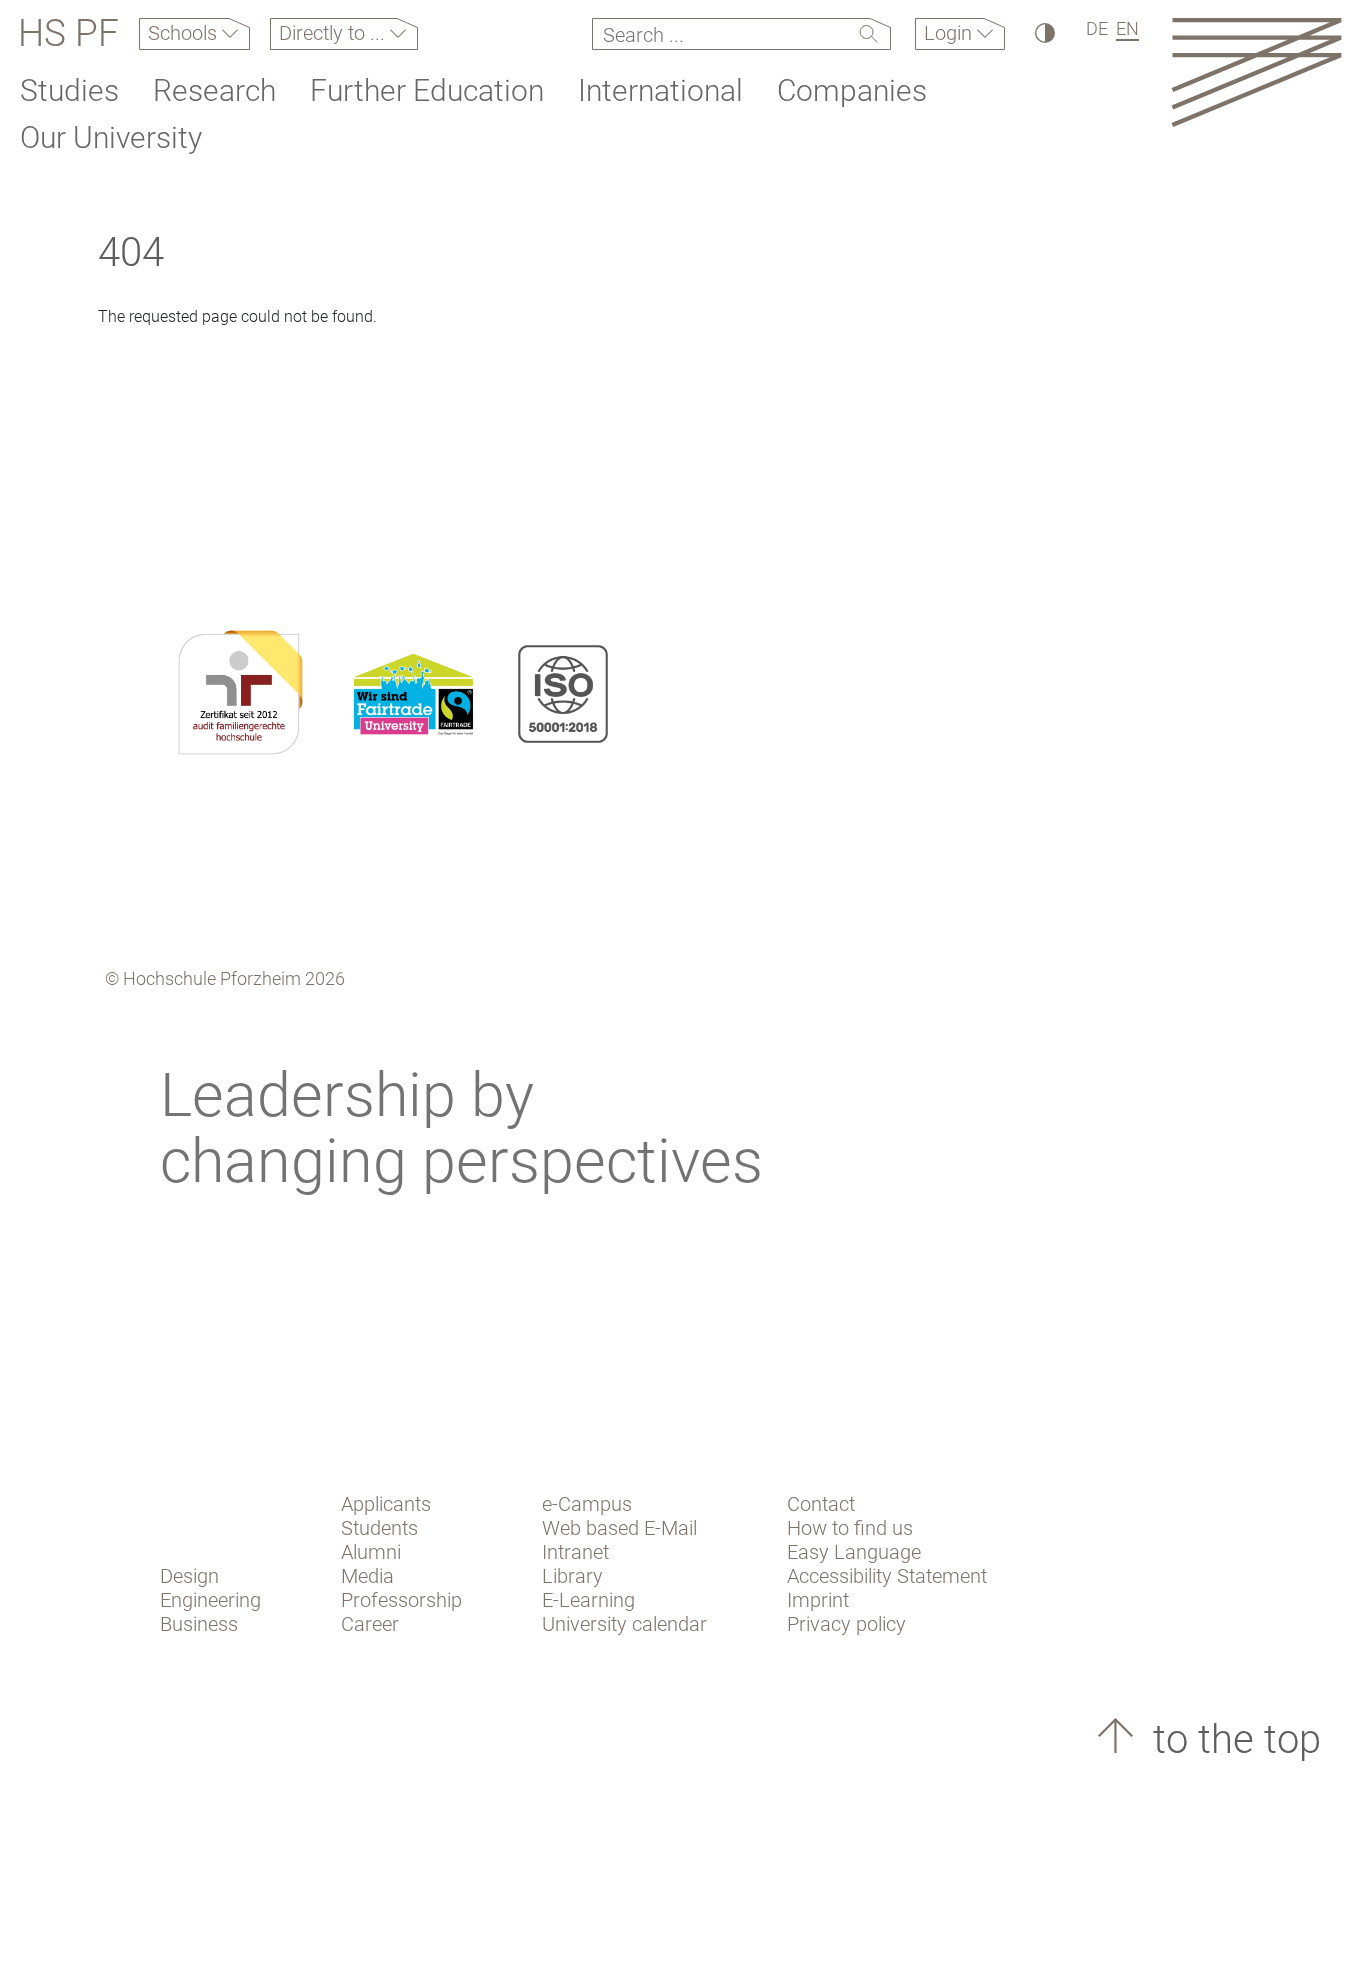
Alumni (371, 1552)
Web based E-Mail (619, 1528)
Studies (69, 90)
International (660, 90)
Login (950, 33)
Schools (185, 33)
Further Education (427, 90)
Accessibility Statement (887, 1576)
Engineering (210, 1600)
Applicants (386, 1504)
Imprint (818, 1600)
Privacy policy (846, 1624)
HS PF (68, 34)
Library (572, 1576)
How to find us (850, 1528)
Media (367, 1576)
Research (214, 90)
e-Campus (587, 1504)
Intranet (575, 1552)
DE (1097, 28)
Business (199, 1624)
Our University (111, 137)
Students (379, 1528)
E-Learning (588, 1600)
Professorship (401, 1600)
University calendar (624, 1624)
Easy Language (854, 1552)
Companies (852, 90)
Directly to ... (334, 33)
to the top (1232, 1739)
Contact (821, 1504)
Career (370, 1624)
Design (189, 1576)
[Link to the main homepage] (1256, 71)
